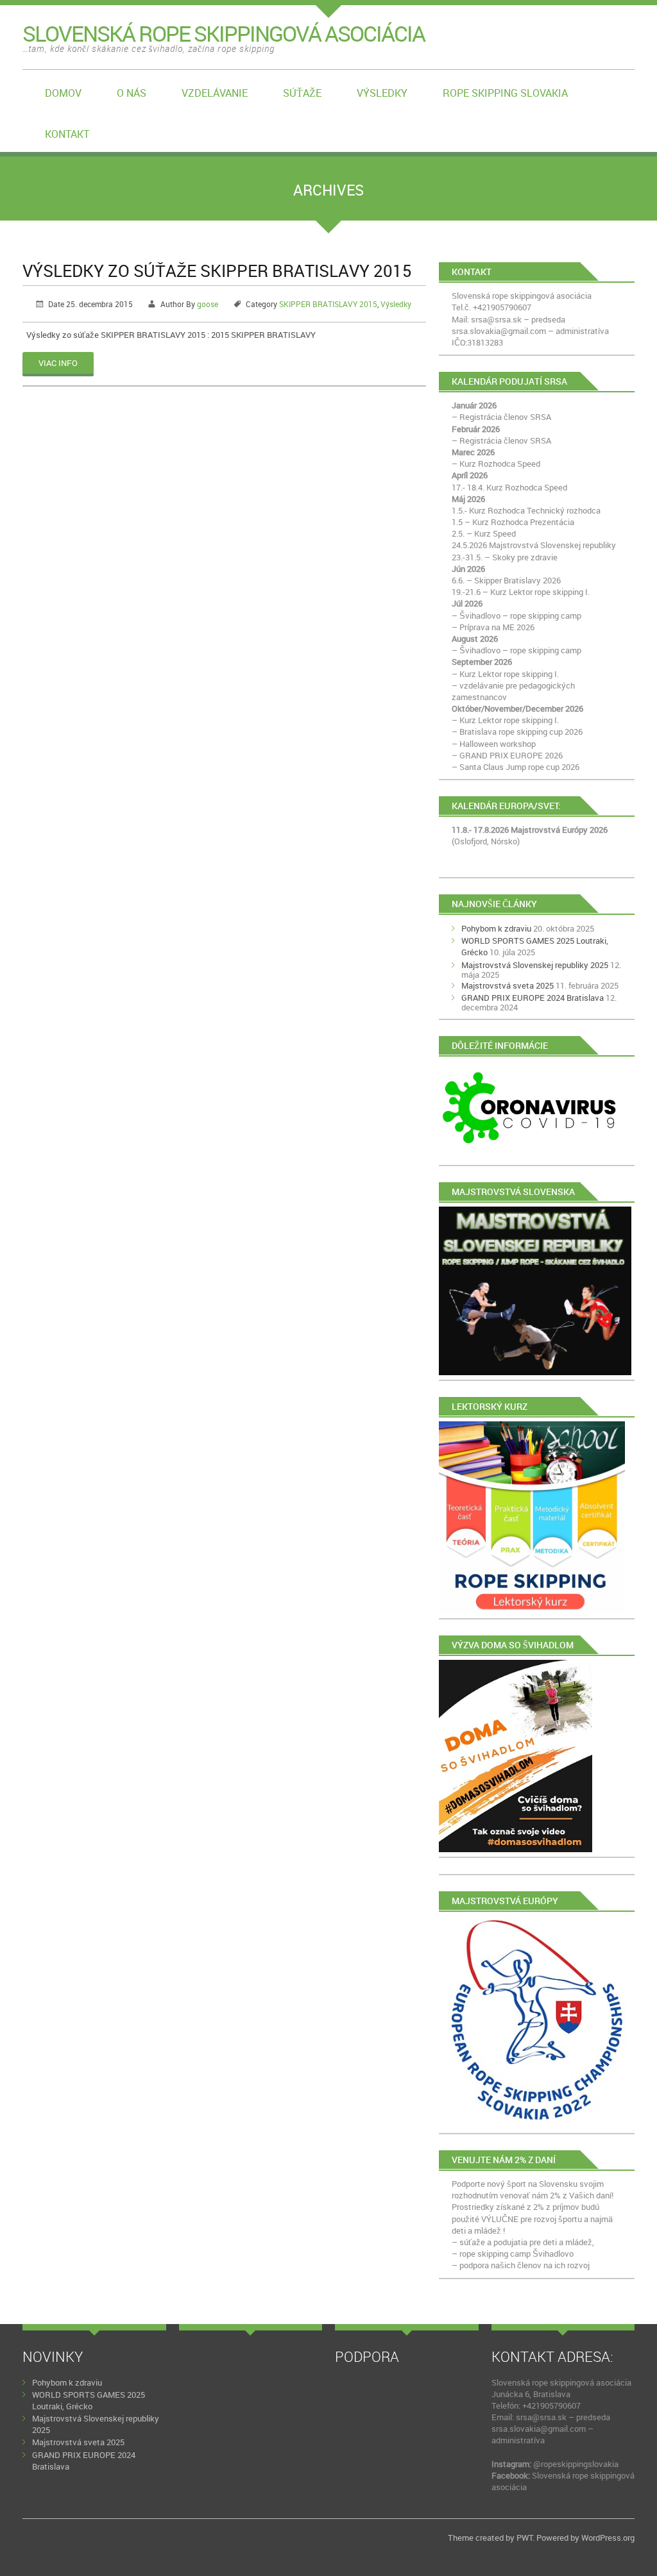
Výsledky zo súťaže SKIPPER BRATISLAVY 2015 (217, 271)
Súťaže (302, 93)
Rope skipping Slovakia (505, 93)
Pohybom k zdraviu (496, 928)
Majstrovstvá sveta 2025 (508, 985)
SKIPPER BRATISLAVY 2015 (328, 304)
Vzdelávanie (215, 93)
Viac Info (58, 363)
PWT (525, 2538)
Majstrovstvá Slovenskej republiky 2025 (535, 965)
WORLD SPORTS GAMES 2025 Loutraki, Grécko (89, 2400)
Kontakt (67, 134)
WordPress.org (608, 2538)
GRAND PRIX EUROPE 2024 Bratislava (533, 998)
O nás (132, 93)
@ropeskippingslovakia (576, 2464)
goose (208, 304)
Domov (63, 93)
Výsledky (382, 93)
